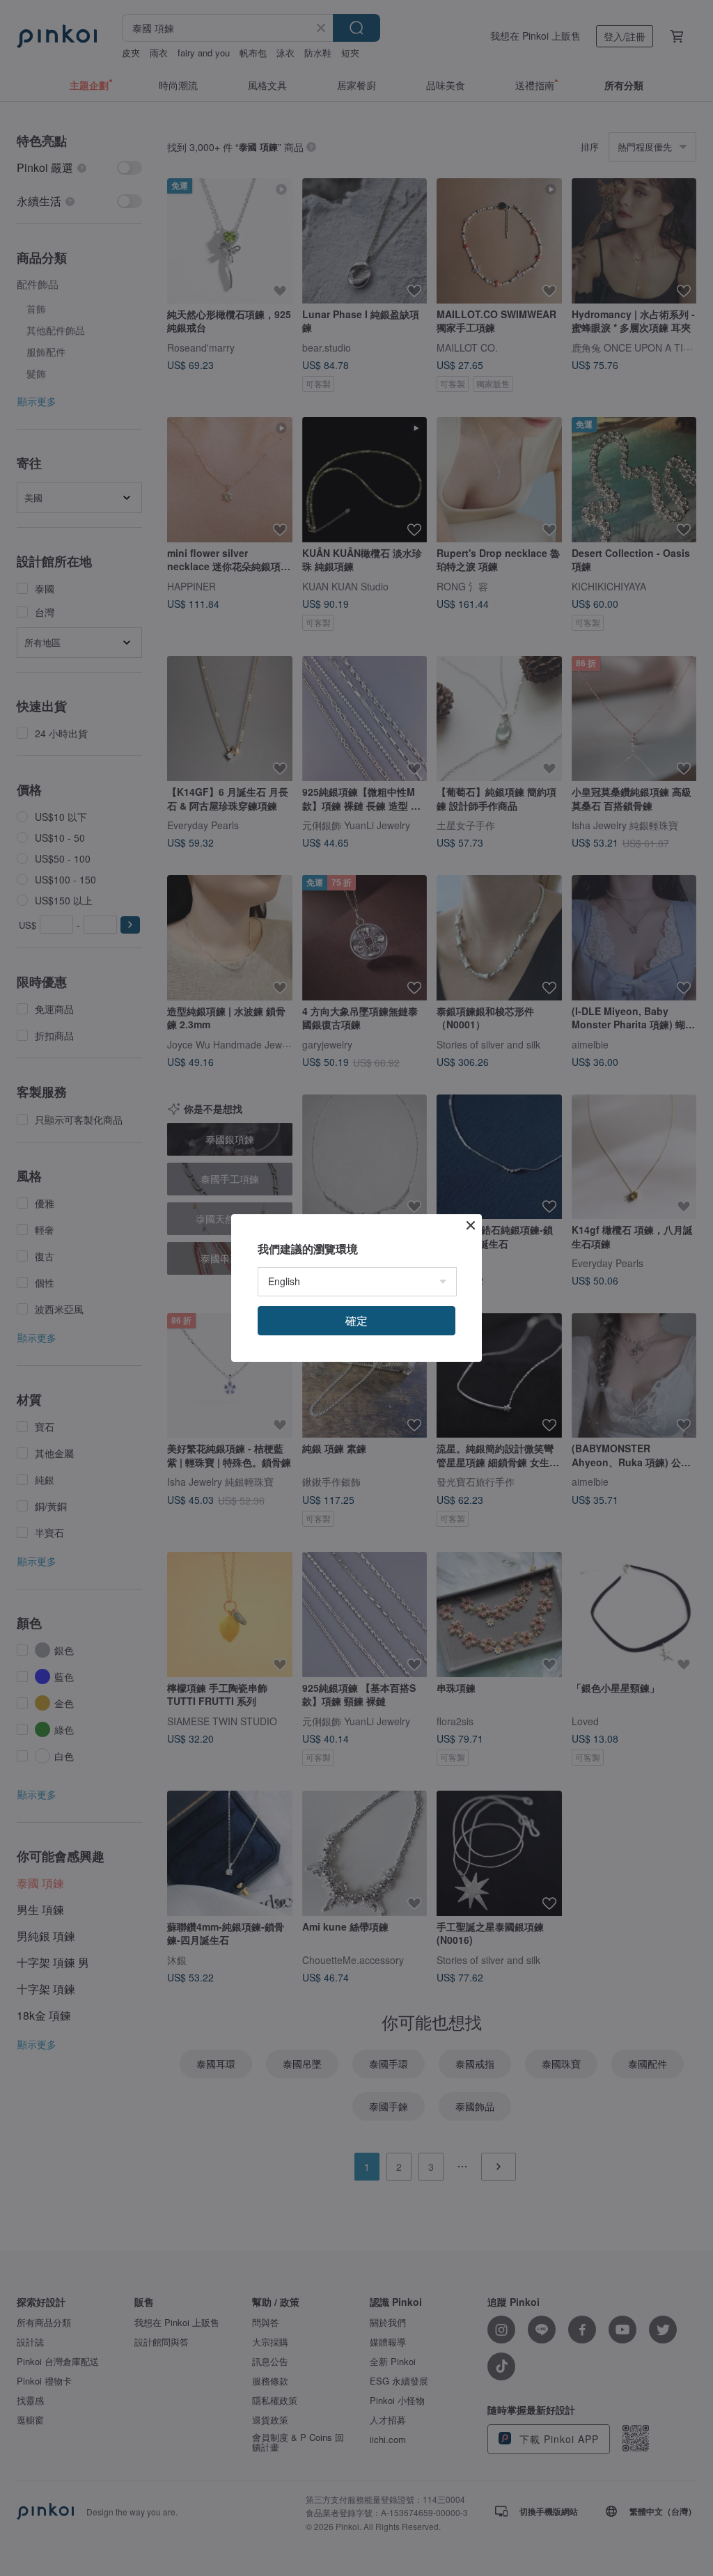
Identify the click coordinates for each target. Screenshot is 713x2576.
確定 (356, 1320)
